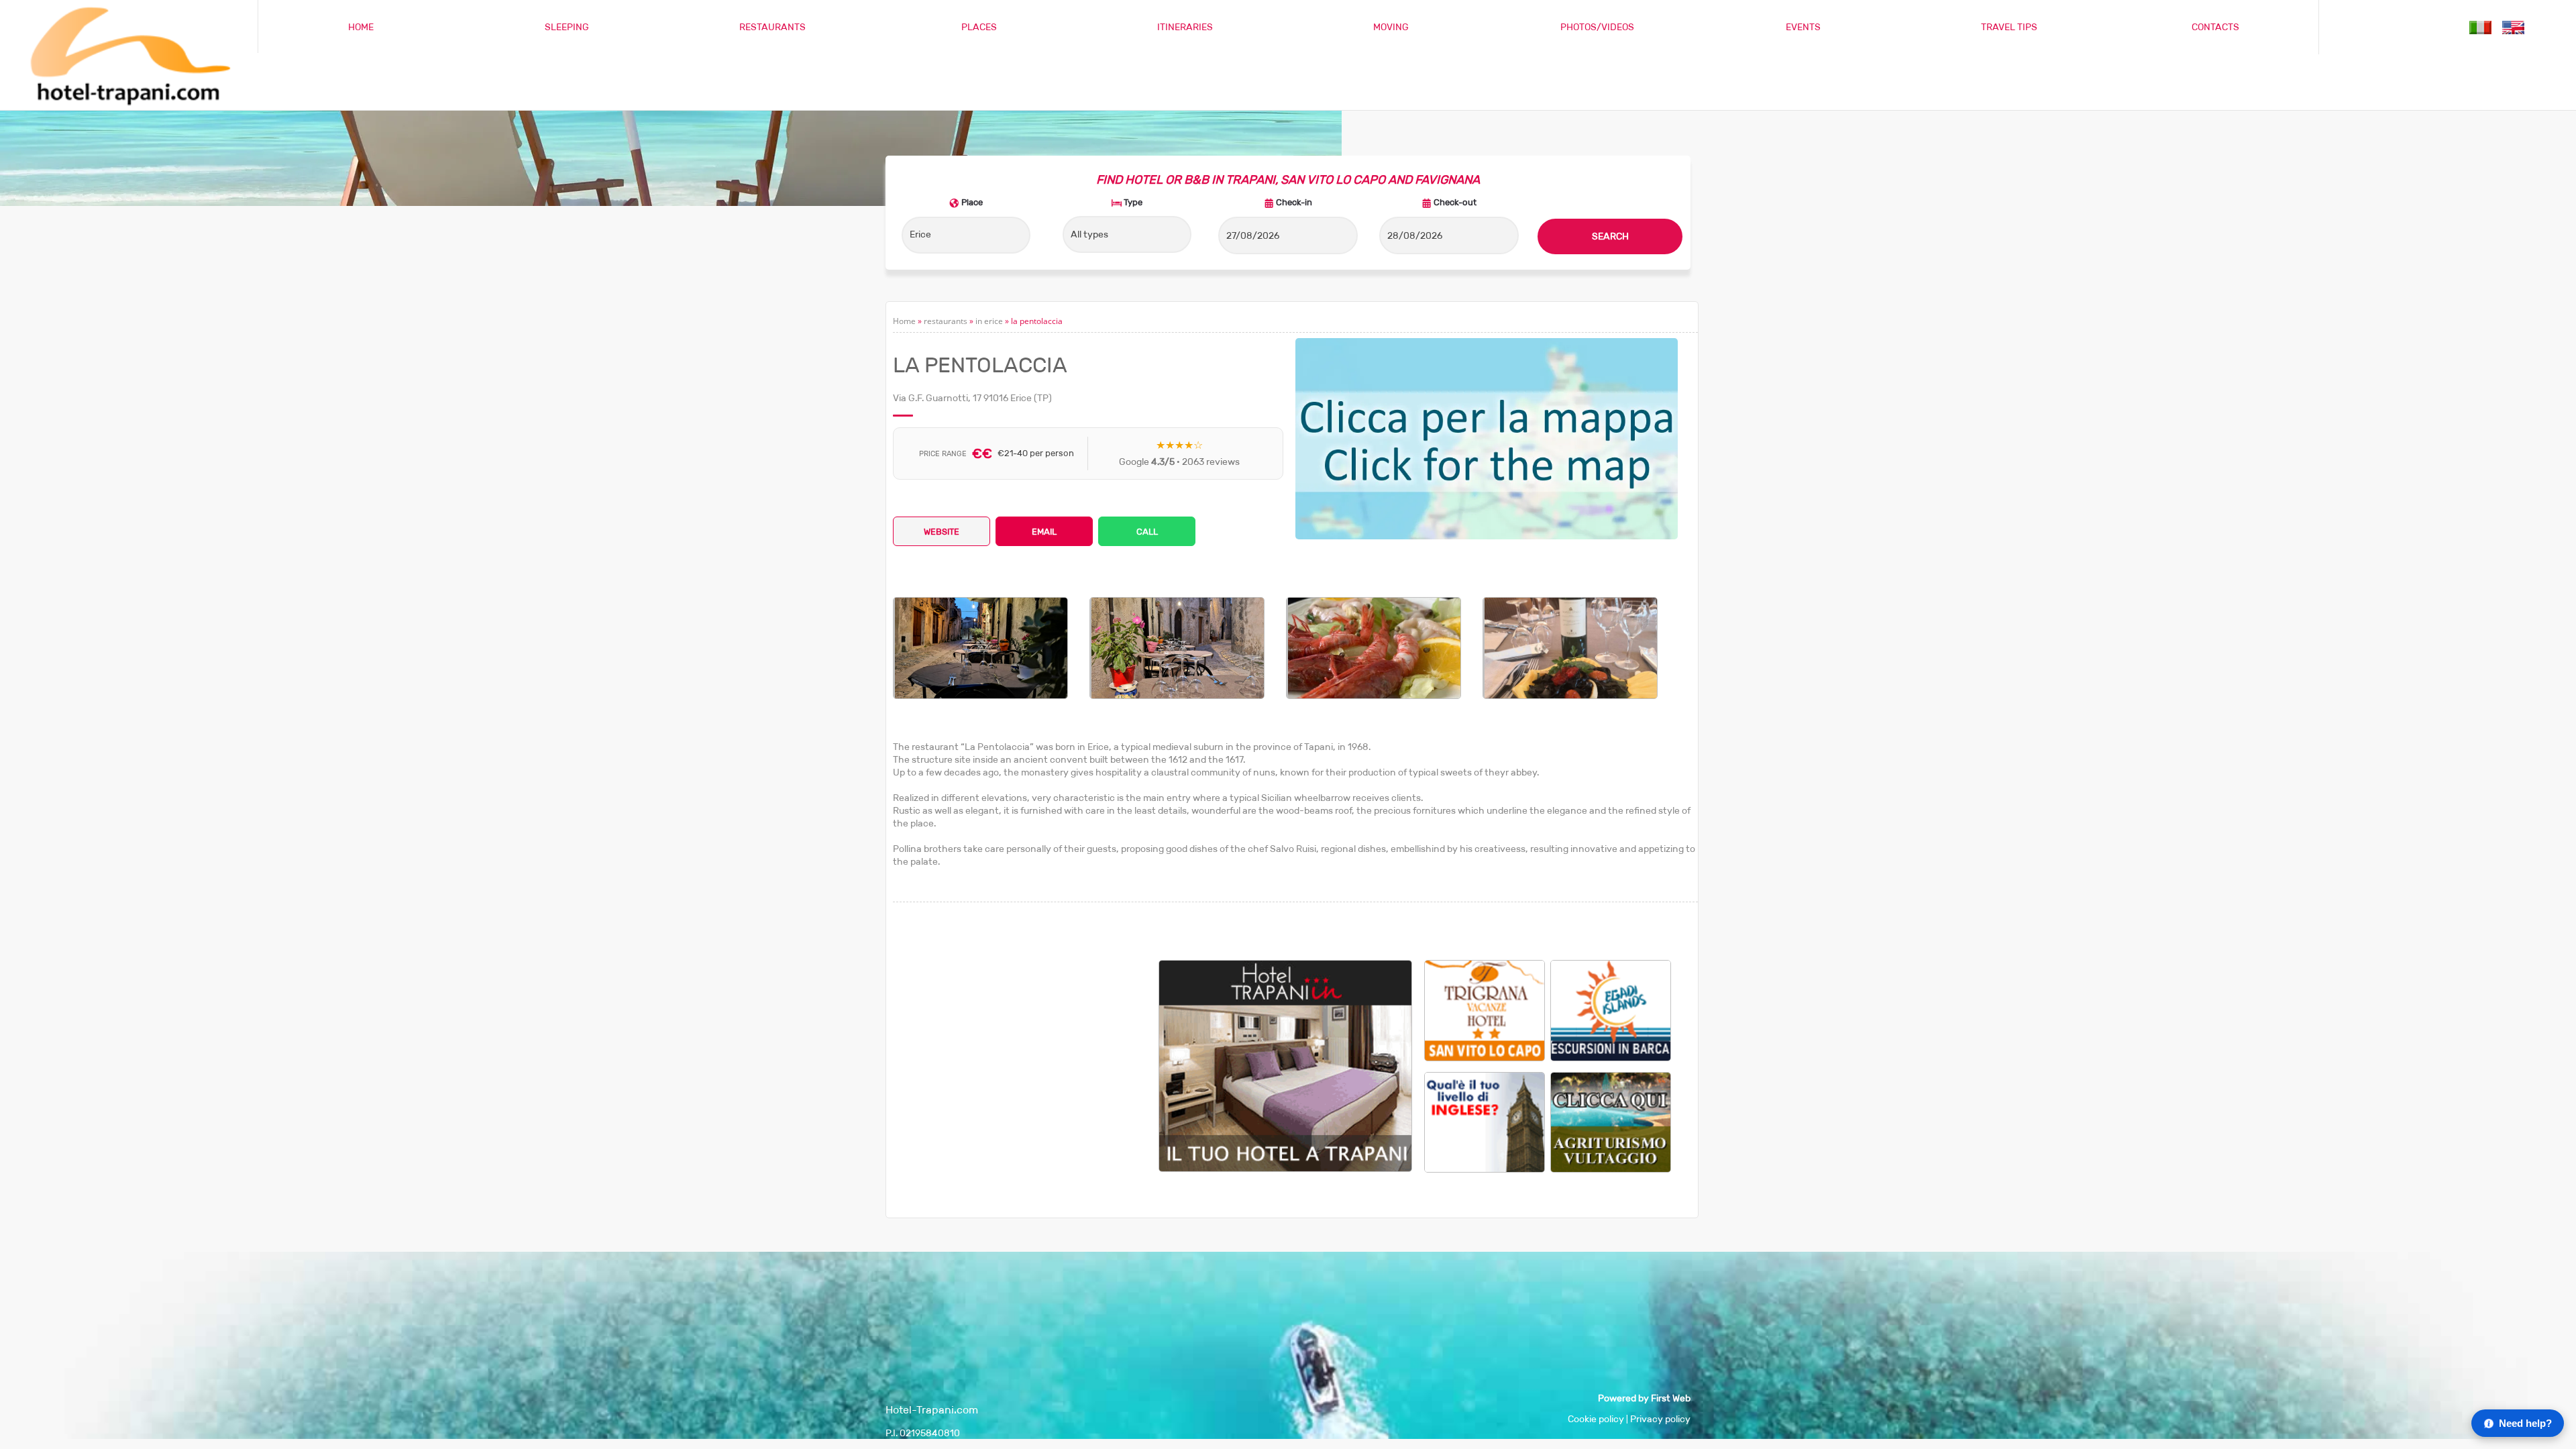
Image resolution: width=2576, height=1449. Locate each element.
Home (904, 321)
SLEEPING (567, 27)
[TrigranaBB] (1485, 1010)
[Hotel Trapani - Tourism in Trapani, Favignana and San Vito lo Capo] (128, 104)
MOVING (1391, 27)
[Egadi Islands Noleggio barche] (1611, 1010)
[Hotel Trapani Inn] (1285, 1168)
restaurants (946, 321)
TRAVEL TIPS (2009, 27)
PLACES (979, 27)
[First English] (1485, 1121)
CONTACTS (2215, 27)
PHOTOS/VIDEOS (1597, 27)
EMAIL (1044, 532)
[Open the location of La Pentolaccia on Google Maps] (1487, 439)
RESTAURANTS (772, 27)
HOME (361, 27)
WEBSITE (942, 532)
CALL (1147, 532)
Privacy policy (1660, 1419)
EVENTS (1803, 27)
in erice (989, 321)
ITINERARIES (1185, 27)
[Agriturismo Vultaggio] (1611, 1121)
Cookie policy (1596, 1419)
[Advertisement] (1026, 1054)
